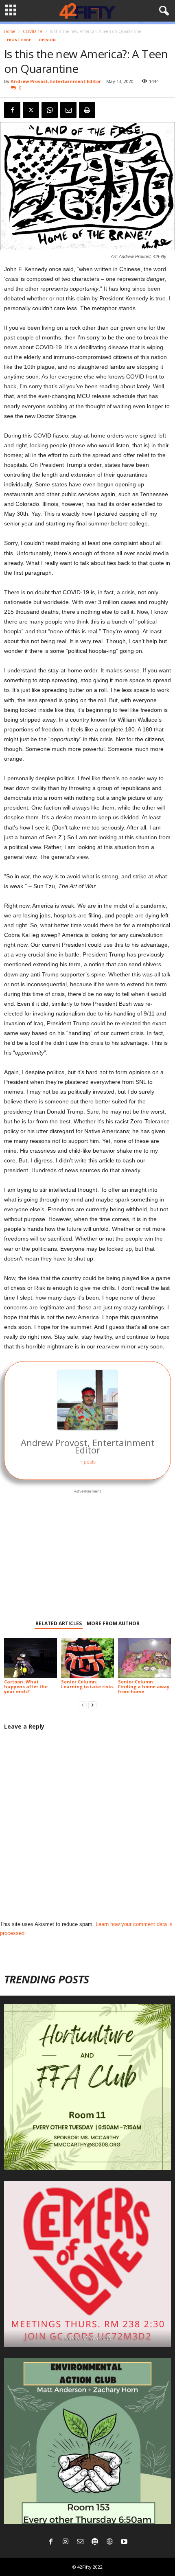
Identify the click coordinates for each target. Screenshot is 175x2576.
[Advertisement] (87, 1549)
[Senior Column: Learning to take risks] (87, 1658)
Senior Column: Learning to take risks (87, 1684)
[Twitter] (31, 110)
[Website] (109, 2542)
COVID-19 (33, 31)
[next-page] (92, 1705)
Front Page (19, 40)
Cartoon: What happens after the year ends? (26, 1686)
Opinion (47, 40)
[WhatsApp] (50, 110)
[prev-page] (83, 1705)
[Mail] (80, 2542)
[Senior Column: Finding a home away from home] (144, 1658)
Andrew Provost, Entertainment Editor (56, 81)
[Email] (68, 110)
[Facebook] (12, 110)
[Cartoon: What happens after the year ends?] (31, 1658)
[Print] (87, 110)
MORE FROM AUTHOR (113, 1623)
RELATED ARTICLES (59, 1623)
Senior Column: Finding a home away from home (144, 1686)
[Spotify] (95, 2542)
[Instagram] (66, 2542)
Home (10, 31)
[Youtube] (124, 2542)
